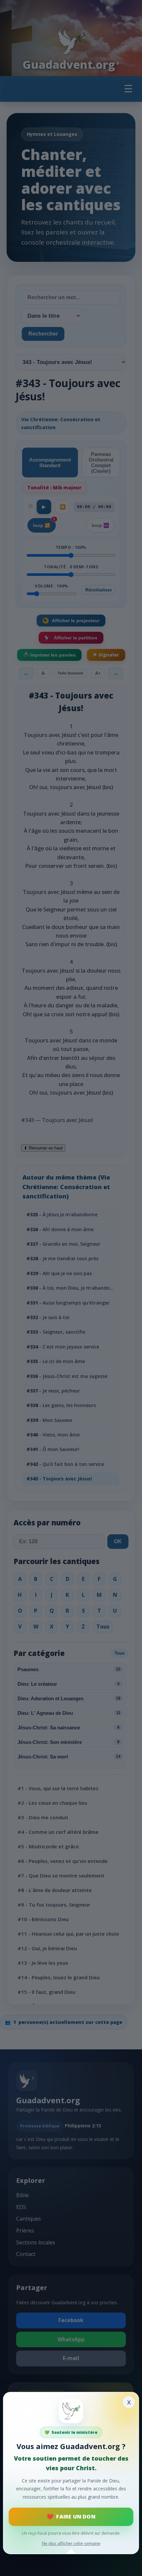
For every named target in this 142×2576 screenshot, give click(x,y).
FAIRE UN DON (76, 2516)
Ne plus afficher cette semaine (71, 2543)
